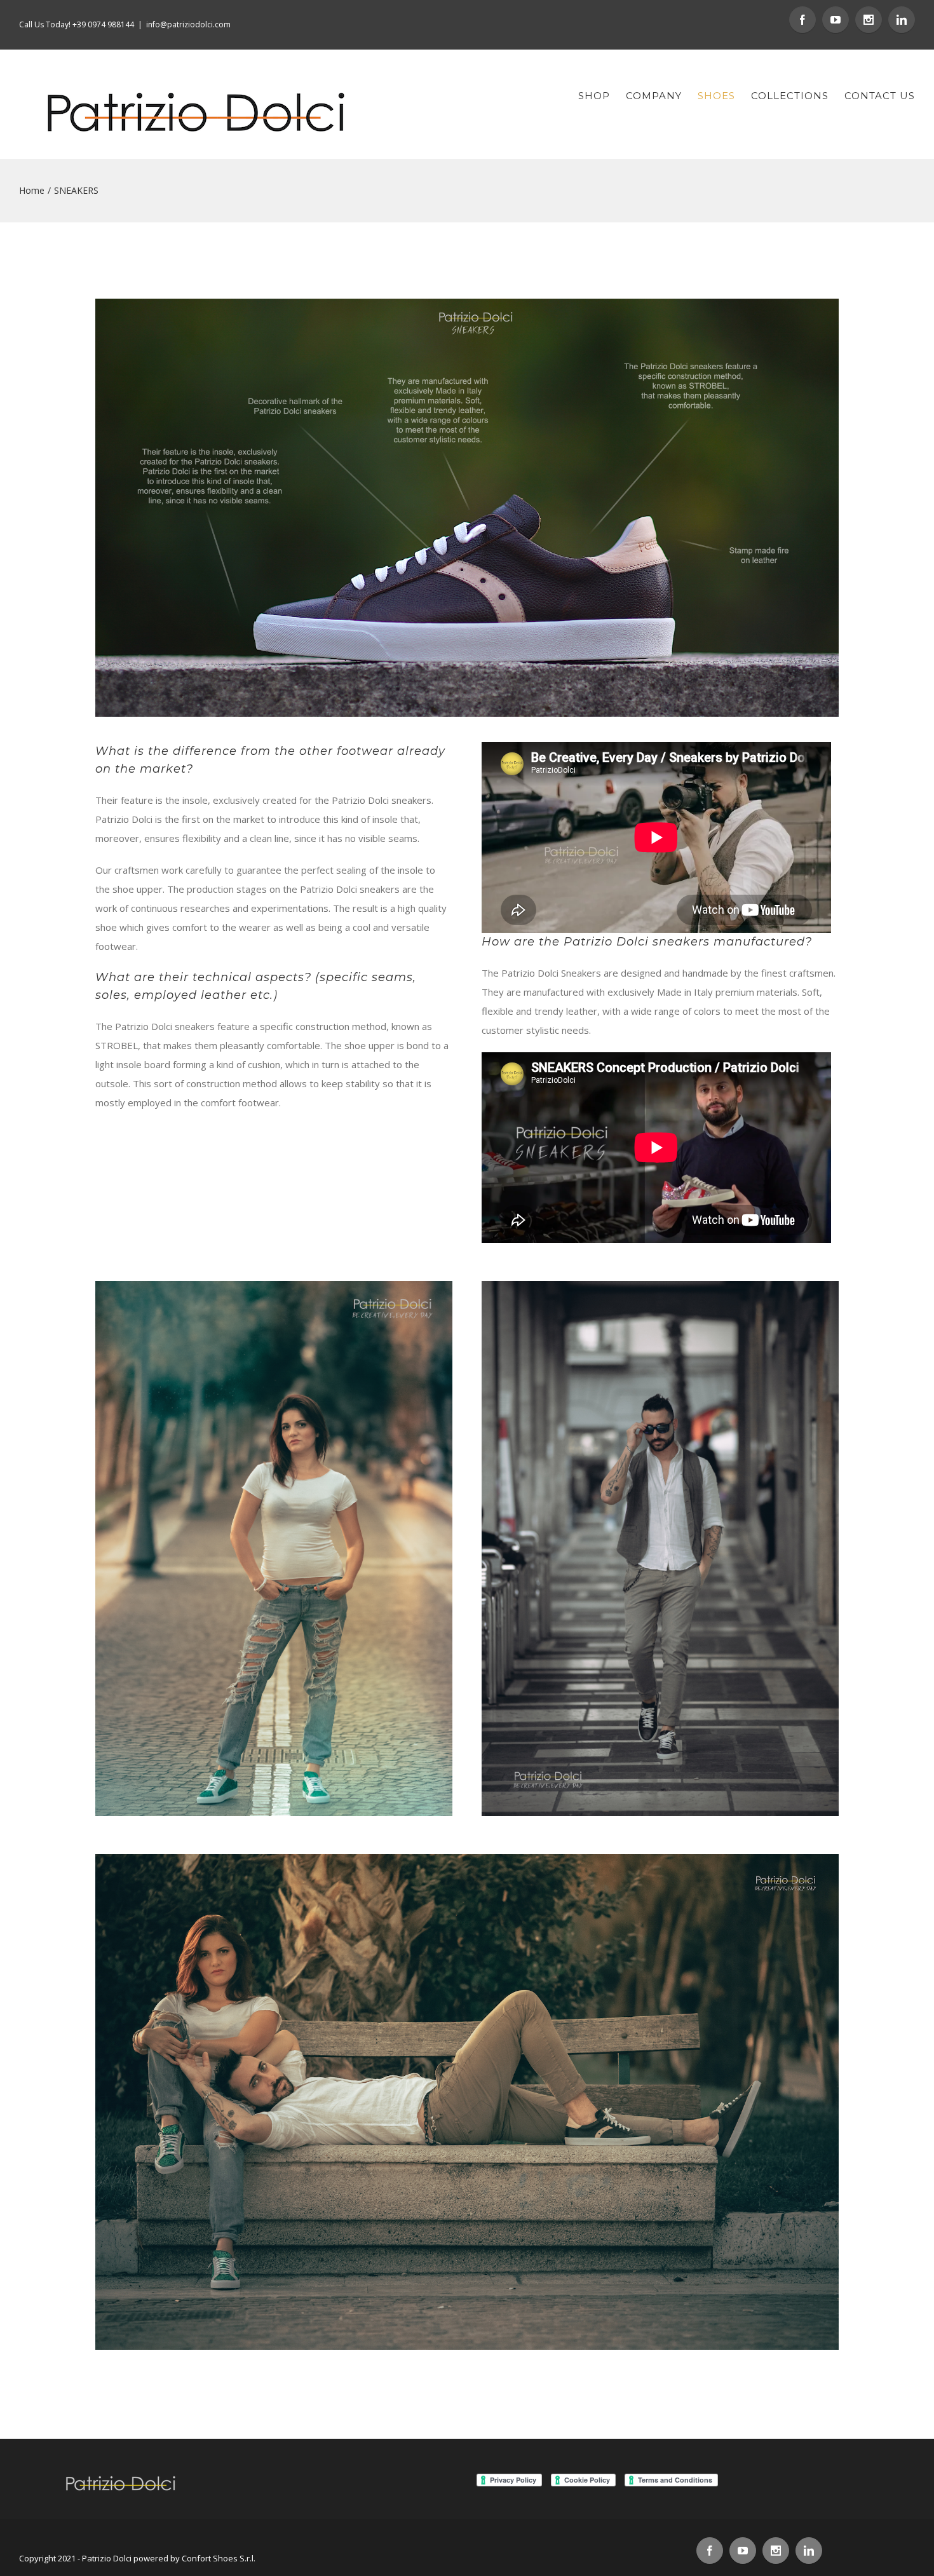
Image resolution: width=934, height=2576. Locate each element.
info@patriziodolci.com (188, 24)
